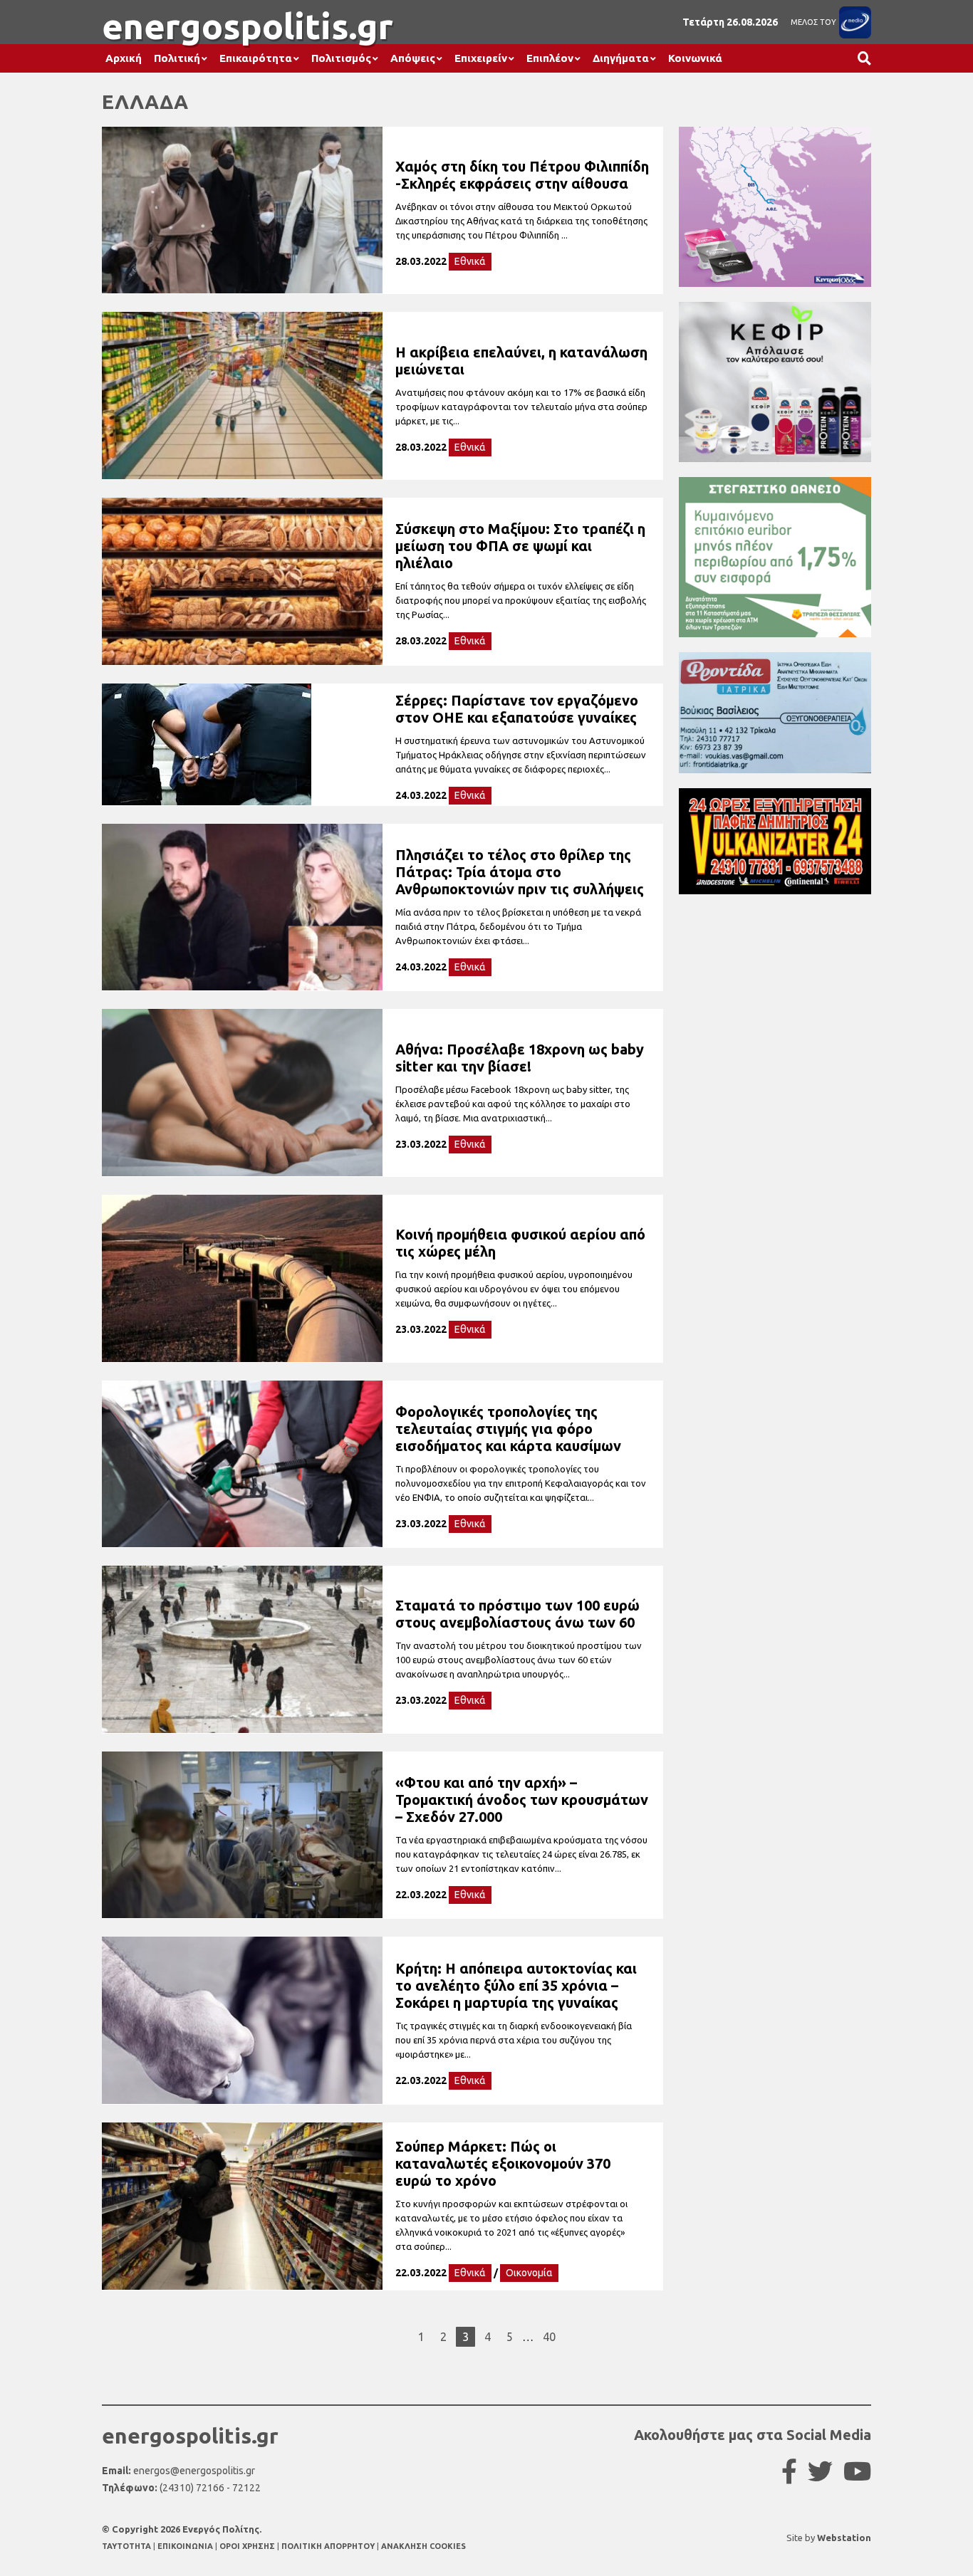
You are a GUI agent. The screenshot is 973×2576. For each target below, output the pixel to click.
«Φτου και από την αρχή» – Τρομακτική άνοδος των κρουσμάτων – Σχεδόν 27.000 (522, 1800)
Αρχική (124, 58)
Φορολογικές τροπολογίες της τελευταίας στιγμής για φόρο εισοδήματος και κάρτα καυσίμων (508, 1429)
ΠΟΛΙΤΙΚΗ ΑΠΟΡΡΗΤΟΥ (328, 2546)
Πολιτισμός (341, 58)
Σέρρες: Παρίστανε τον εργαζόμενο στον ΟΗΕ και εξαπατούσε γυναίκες (517, 709)
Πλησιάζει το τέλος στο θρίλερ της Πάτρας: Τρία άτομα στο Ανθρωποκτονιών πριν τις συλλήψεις (520, 872)
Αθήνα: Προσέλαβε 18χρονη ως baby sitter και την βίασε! (520, 1058)
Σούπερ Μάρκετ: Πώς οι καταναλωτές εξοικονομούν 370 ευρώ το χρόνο (503, 2163)
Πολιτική (177, 58)
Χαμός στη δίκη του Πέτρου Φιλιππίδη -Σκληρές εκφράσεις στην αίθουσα (522, 175)
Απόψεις (413, 58)
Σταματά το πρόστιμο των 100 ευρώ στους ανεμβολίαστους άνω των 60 (517, 1614)
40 (549, 2337)
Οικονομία (529, 2273)
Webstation (844, 2538)
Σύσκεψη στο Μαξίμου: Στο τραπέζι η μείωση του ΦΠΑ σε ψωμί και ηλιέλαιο (520, 546)
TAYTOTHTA (128, 2546)
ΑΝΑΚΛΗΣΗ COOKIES (423, 2546)
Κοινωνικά (695, 58)
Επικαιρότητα (256, 58)
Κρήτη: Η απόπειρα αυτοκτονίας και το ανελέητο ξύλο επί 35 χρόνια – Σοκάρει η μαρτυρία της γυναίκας (516, 1985)
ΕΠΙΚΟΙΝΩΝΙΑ (186, 2546)
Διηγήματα (621, 58)
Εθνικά (470, 261)
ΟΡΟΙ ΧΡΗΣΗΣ (248, 2546)
